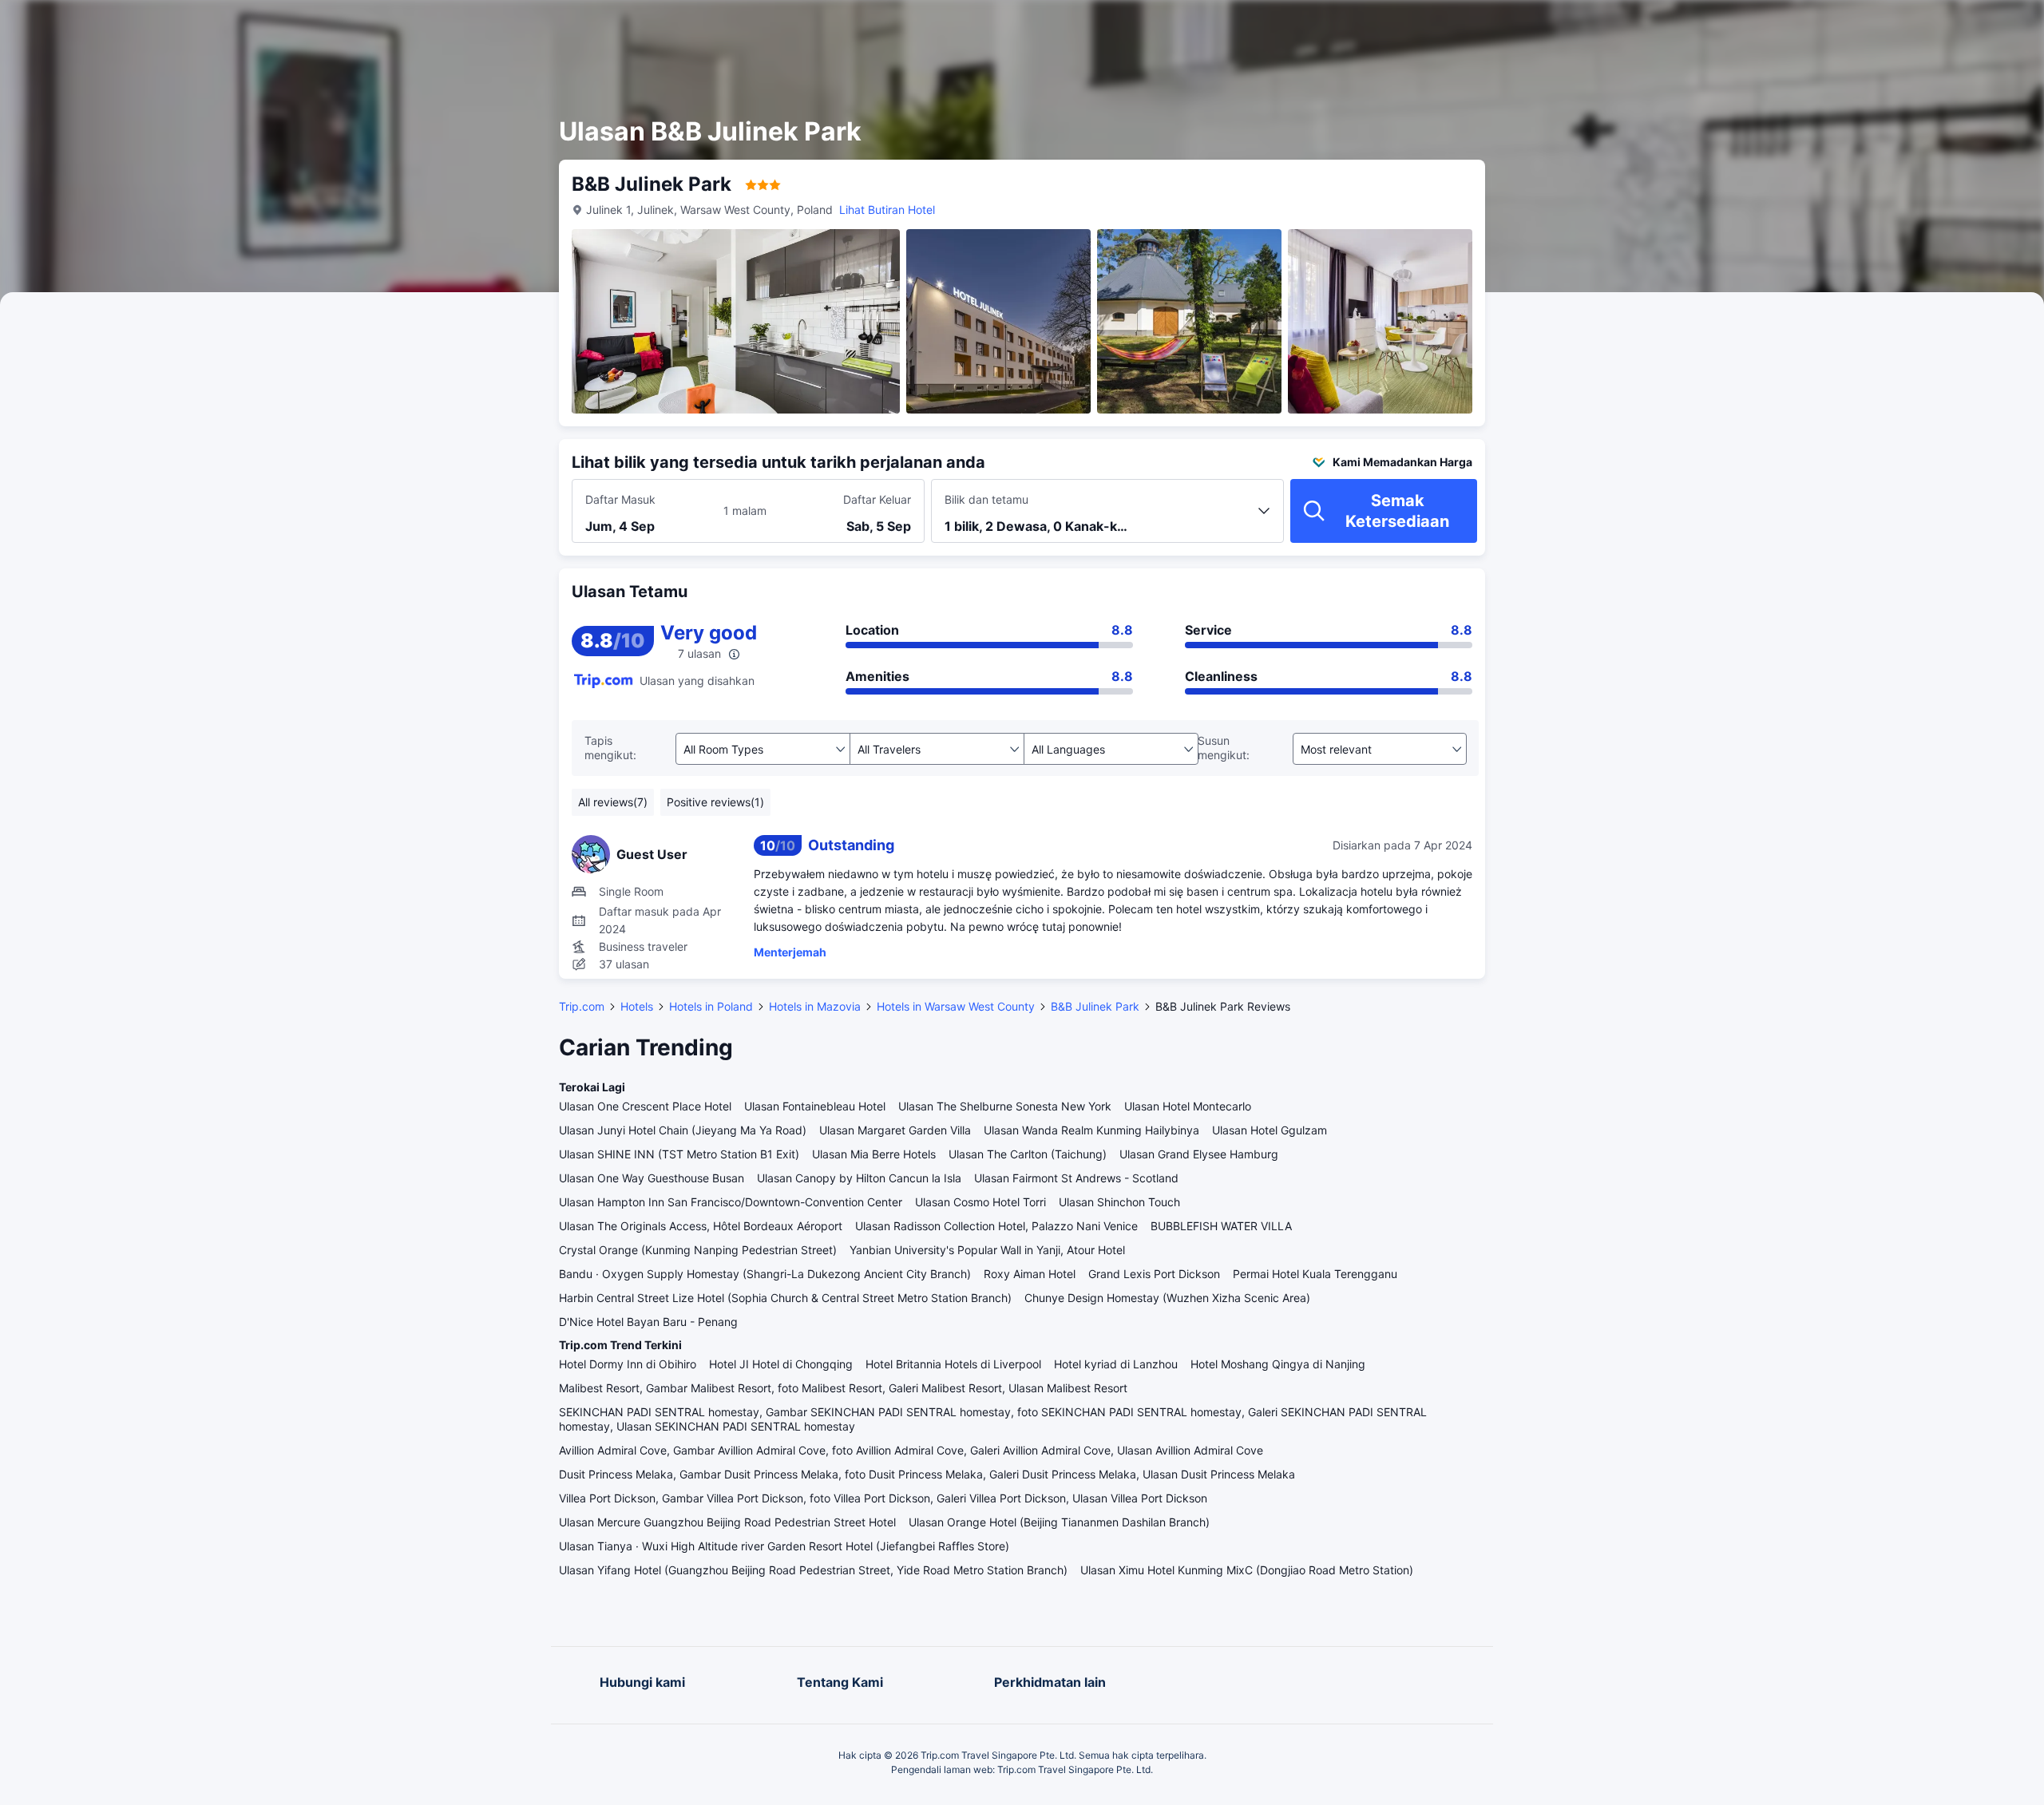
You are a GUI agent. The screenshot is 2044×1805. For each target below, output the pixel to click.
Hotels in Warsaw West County (956, 1006)
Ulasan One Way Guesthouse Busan (652, 1178)
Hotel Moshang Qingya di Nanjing (1278, 1364)
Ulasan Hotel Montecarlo (1188, 1106)
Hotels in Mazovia (815, 1006)
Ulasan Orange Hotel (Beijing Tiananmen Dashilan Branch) (1059, 1522)
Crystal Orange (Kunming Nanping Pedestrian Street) (698, 1250)
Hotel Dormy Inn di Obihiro (628, 1364)
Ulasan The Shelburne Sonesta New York (1005, 1106)
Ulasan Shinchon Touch (1119, 1202)
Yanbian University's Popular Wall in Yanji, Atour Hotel (987, 1250)
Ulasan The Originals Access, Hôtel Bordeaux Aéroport (701, 1226)
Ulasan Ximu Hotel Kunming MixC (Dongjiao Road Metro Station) (1247, 1570)
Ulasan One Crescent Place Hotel (645, 1106)
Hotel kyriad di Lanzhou (1116, 1364)
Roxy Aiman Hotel (1030, 1274)
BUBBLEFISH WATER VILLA (1221, 1226)
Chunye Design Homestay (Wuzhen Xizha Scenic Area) (1167, 1298)
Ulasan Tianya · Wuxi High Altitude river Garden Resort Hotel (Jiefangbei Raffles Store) (784, 1546)
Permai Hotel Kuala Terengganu (1315, 1274)
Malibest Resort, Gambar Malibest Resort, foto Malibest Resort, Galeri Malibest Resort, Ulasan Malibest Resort (843, 1388)
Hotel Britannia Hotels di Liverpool (953, 1364)
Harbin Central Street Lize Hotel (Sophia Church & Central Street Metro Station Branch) (785, 1298)
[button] (1673, 26)
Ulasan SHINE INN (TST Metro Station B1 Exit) (679, 1154)
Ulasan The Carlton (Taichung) (1028, 1154)
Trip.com (582, 1006)
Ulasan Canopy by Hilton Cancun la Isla (859, 1178)
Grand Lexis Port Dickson (1154, 1274)
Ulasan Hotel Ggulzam (1270, 1130)
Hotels (637, 1006)
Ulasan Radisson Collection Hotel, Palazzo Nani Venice (996, 1226)
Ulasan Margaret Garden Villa (895, 1130)
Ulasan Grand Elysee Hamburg (1199, 1154)
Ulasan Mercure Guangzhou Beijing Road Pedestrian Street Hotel (727, 1522)
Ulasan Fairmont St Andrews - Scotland (1076, 1178)
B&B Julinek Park (1095, 1006)
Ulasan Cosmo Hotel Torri (980, 1202)
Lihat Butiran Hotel (887, 210)
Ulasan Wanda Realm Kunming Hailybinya (1091, 1130)
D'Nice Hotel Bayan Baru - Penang (648, 1322)
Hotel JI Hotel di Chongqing (781, 1364)
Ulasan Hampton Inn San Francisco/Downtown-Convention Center (731, 1202)
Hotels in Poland (711, 1006)
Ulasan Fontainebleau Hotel (815, 1106)
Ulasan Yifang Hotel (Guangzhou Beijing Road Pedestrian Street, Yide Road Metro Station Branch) (813, 1570)
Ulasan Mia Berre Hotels (874, 1154)
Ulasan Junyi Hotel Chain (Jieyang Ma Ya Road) (683, 1130)
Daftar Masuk (620, 499)
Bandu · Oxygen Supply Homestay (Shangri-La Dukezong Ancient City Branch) (765, 1274)
